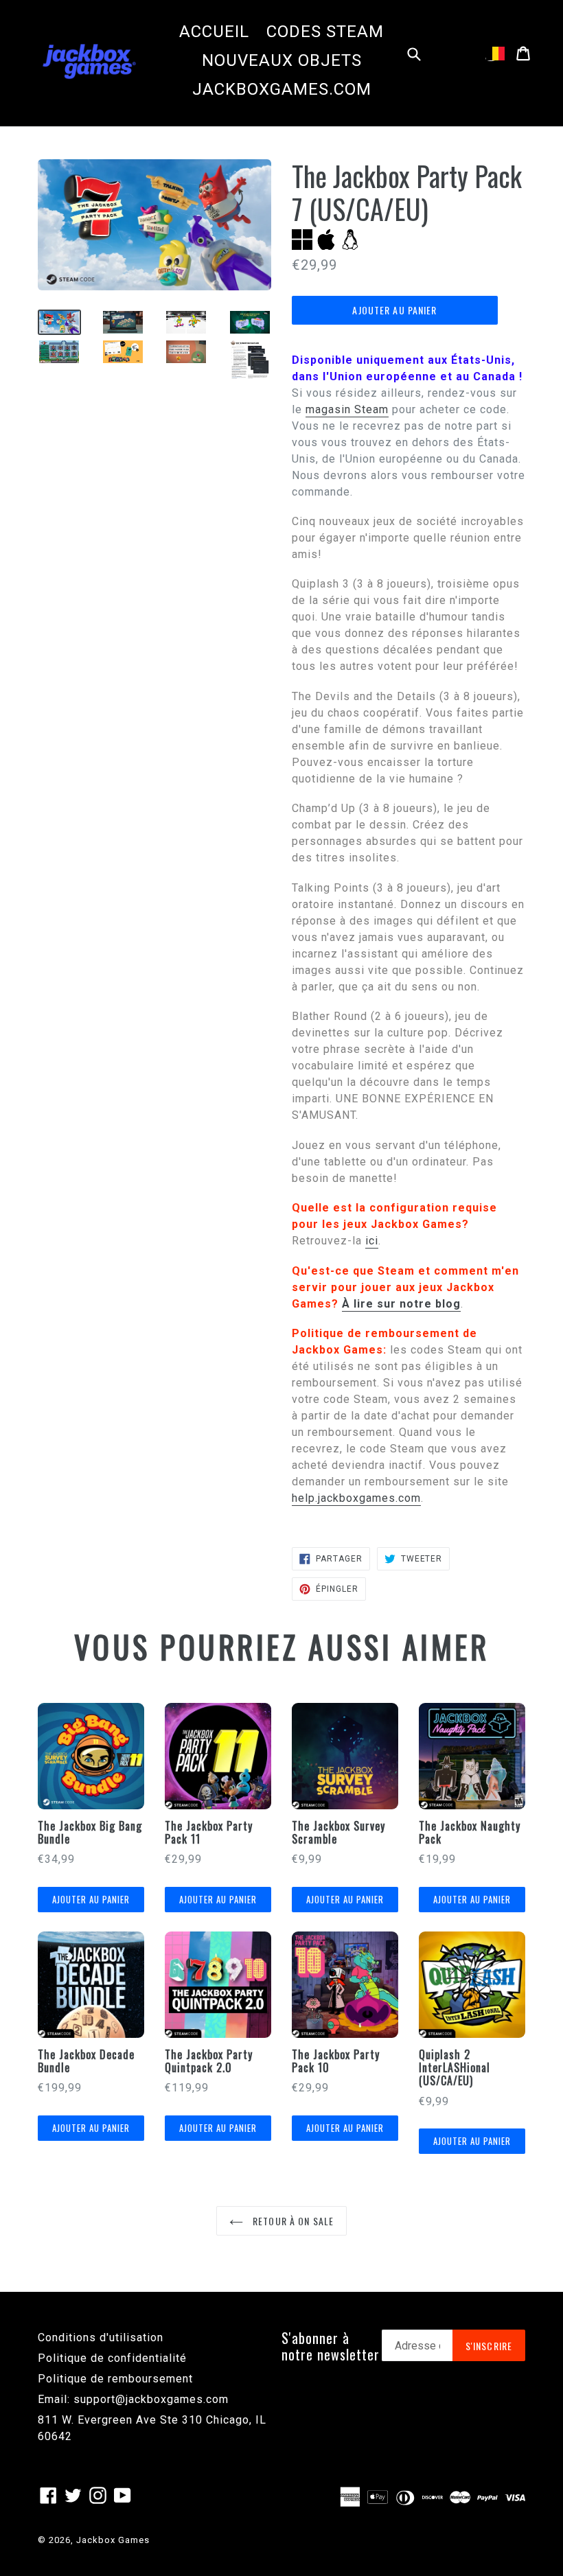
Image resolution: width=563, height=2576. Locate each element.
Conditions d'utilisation (101, 2337)
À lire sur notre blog (401, 1304)
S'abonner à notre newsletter (331, 2346)
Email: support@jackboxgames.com (133, 2399)
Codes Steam (325, 32)
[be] (495, 54)
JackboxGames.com (282, 89)
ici (372, 1241)
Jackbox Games (113, 2540)
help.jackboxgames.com (356, 1498)
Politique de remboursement (115, 2379)
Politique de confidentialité (112, 2358)
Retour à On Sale (292, 2221)
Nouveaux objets (282, 60)
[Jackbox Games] (89, 60)
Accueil (214, 32)
